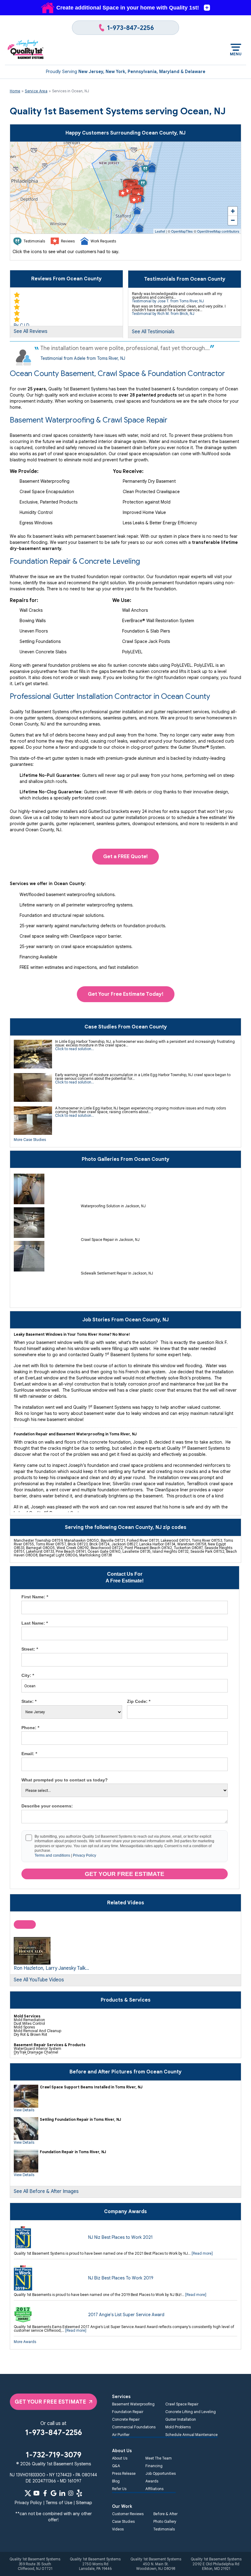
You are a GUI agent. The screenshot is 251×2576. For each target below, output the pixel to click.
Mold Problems (178, 2427)
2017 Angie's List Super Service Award (126, 2315)
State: (29, 1701)
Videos (118, 2529)
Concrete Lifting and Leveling (191, 2412)
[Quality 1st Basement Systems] (26, 50)
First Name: (35, 1597)
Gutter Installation (181, 2419)
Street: (30, 1649)
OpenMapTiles (182, 231)
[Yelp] (79, 2493)
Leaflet (160, 231)
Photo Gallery (165, 2521)
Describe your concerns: (47, 1806)
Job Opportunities (161, 2473)
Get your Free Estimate (125, 1874)
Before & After (165, 2514)
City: (28, 1675)
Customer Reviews (128, 2514)
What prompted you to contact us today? (65, 1780)
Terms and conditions (52, 1855)
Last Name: (35, 1623)
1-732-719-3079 (54, 2455)
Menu (236, 54)
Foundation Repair (128, 2412)
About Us (120, 2458)
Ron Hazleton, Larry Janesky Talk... (51, 1968)
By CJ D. (22, 325)
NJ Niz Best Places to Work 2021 (120, 2237)
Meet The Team (159, 2458)
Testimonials (164, 2529)
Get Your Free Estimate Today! (126, 994)
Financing (154, 2466)
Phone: (30, 1728)
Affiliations (154, 2489)
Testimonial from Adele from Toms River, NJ (83, 358)
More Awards (25, 2342)
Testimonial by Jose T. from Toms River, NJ (168, 301)
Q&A (116, 2466)
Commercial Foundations (134, 2427)
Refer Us (119, 2489)
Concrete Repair (126, 2419)
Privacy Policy (84, 1855)
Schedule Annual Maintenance (191, 2435)
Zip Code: (139, 1701)
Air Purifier (121, 2435)
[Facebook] (45, 2493)
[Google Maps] (54, 2493)
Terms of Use (59, 2503)
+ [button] (233, 211)
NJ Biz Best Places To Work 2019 (121, 2278)
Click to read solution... (75, 1049)
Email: (29, 1754)
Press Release (124, 2473)
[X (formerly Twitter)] (28, 2493)
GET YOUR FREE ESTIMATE (50, 2402)
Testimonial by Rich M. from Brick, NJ (163, 314)
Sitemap (84, 2503)
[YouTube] (36, 2493)
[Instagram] (71, 2493)
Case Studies (123, 2521)
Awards (152, 2481)
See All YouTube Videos (39, 1980)
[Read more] (202, 2253)
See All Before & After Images (46, 2191)
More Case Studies (30, 1140)
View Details (24, 2110)
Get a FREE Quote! (125, 856)
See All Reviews (31, 331)
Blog (116, 2481)
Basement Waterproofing (133, 2404)
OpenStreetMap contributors (218, 231)
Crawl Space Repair (182, 2404)
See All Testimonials (153, 332)
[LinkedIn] (62, 2493)
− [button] (233, 220)
